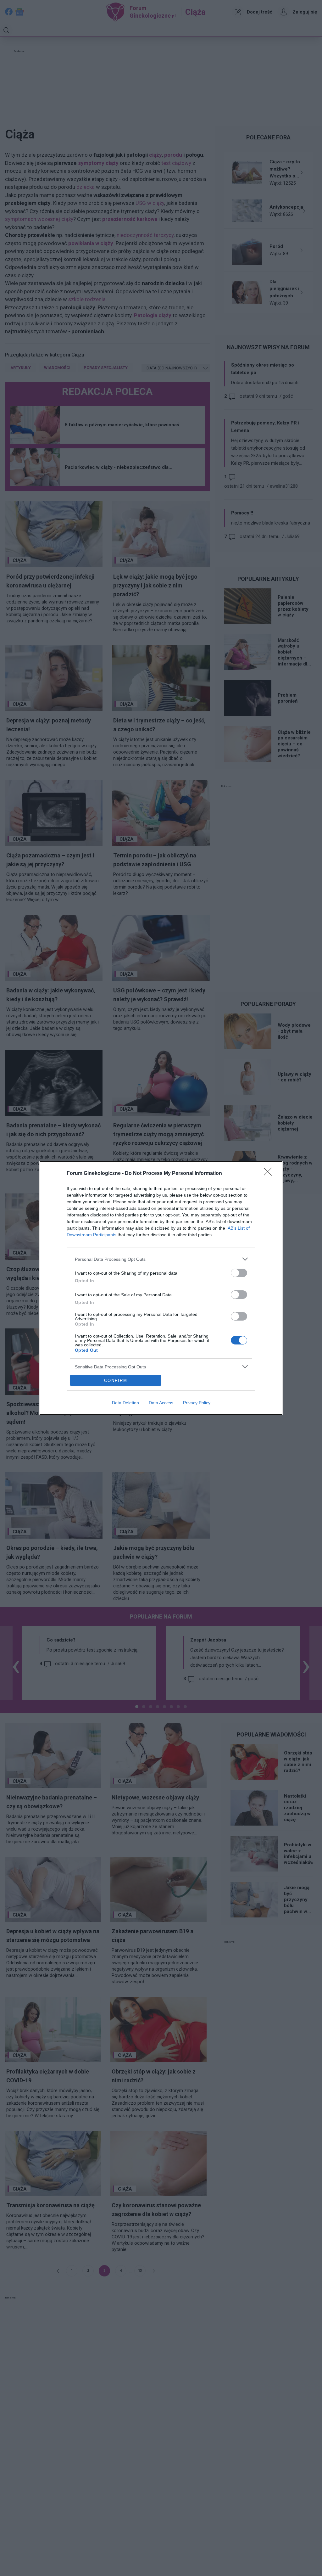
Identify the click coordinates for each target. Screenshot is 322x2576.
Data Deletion (125, 1403)
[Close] (270, 1174)
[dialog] (161, 1288)
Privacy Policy (197, 1403)
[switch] (239, 1273)
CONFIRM (116, 1381)
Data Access (161, 1403)
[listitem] (161, 1259)
